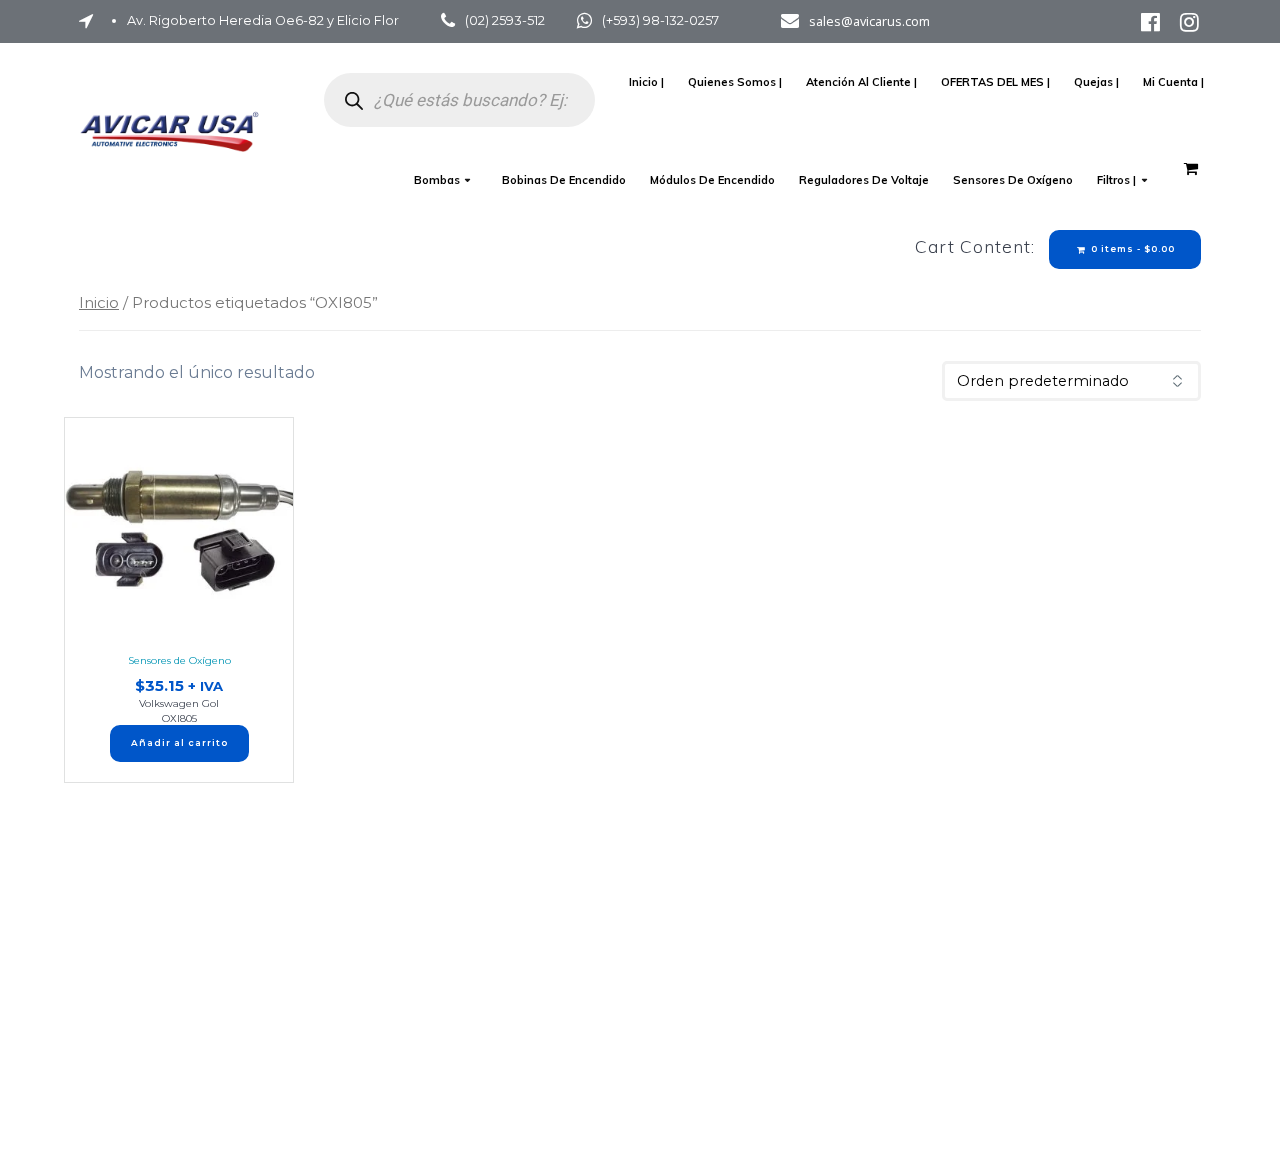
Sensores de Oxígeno (1013, 180)
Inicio (99, 302)
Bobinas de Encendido (564, 180)
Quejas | (1096, 82)
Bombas (437, 180)
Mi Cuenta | (1173, 82)
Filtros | (1116, 180)
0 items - (1131, 248)
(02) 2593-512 (505, 20)
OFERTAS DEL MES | (995, 82)
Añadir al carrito (179, 742)
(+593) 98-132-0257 (660, 20)
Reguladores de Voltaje (864, 180)
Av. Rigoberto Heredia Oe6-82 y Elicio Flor (263, 20)
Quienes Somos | (735, 82)
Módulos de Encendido (712, 180)
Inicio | (646, 82)
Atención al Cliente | (861, 82)
